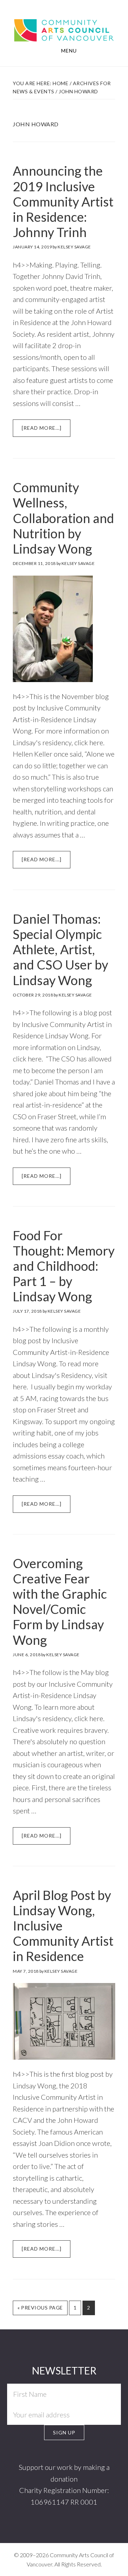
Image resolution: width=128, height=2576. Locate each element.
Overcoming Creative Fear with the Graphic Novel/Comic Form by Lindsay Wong (60, 1602)
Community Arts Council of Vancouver (64, 29)
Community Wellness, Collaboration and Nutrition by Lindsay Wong (63, 518)
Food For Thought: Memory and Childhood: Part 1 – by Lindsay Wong (64, 1266)
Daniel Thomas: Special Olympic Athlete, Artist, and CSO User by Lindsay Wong (60, 949)
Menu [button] (69, 51)
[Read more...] (46, 431)
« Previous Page (40, 2310)
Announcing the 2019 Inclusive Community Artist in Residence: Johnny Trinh (63, 201)
